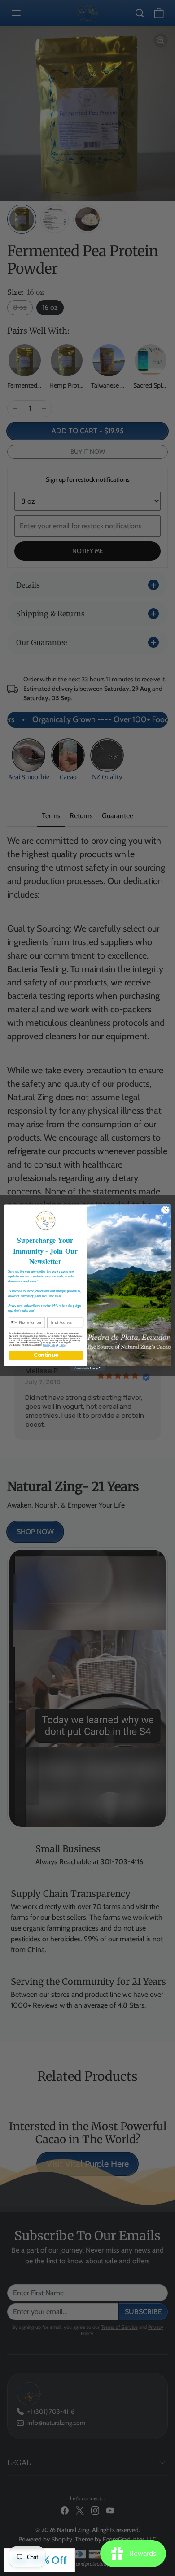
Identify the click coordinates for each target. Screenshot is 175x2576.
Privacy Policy (50, 1345)
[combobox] (13, 1323)
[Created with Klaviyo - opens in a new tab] (87, 1369)
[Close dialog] (165, 1210)
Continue (46, 1355)
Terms (62, 1345)
